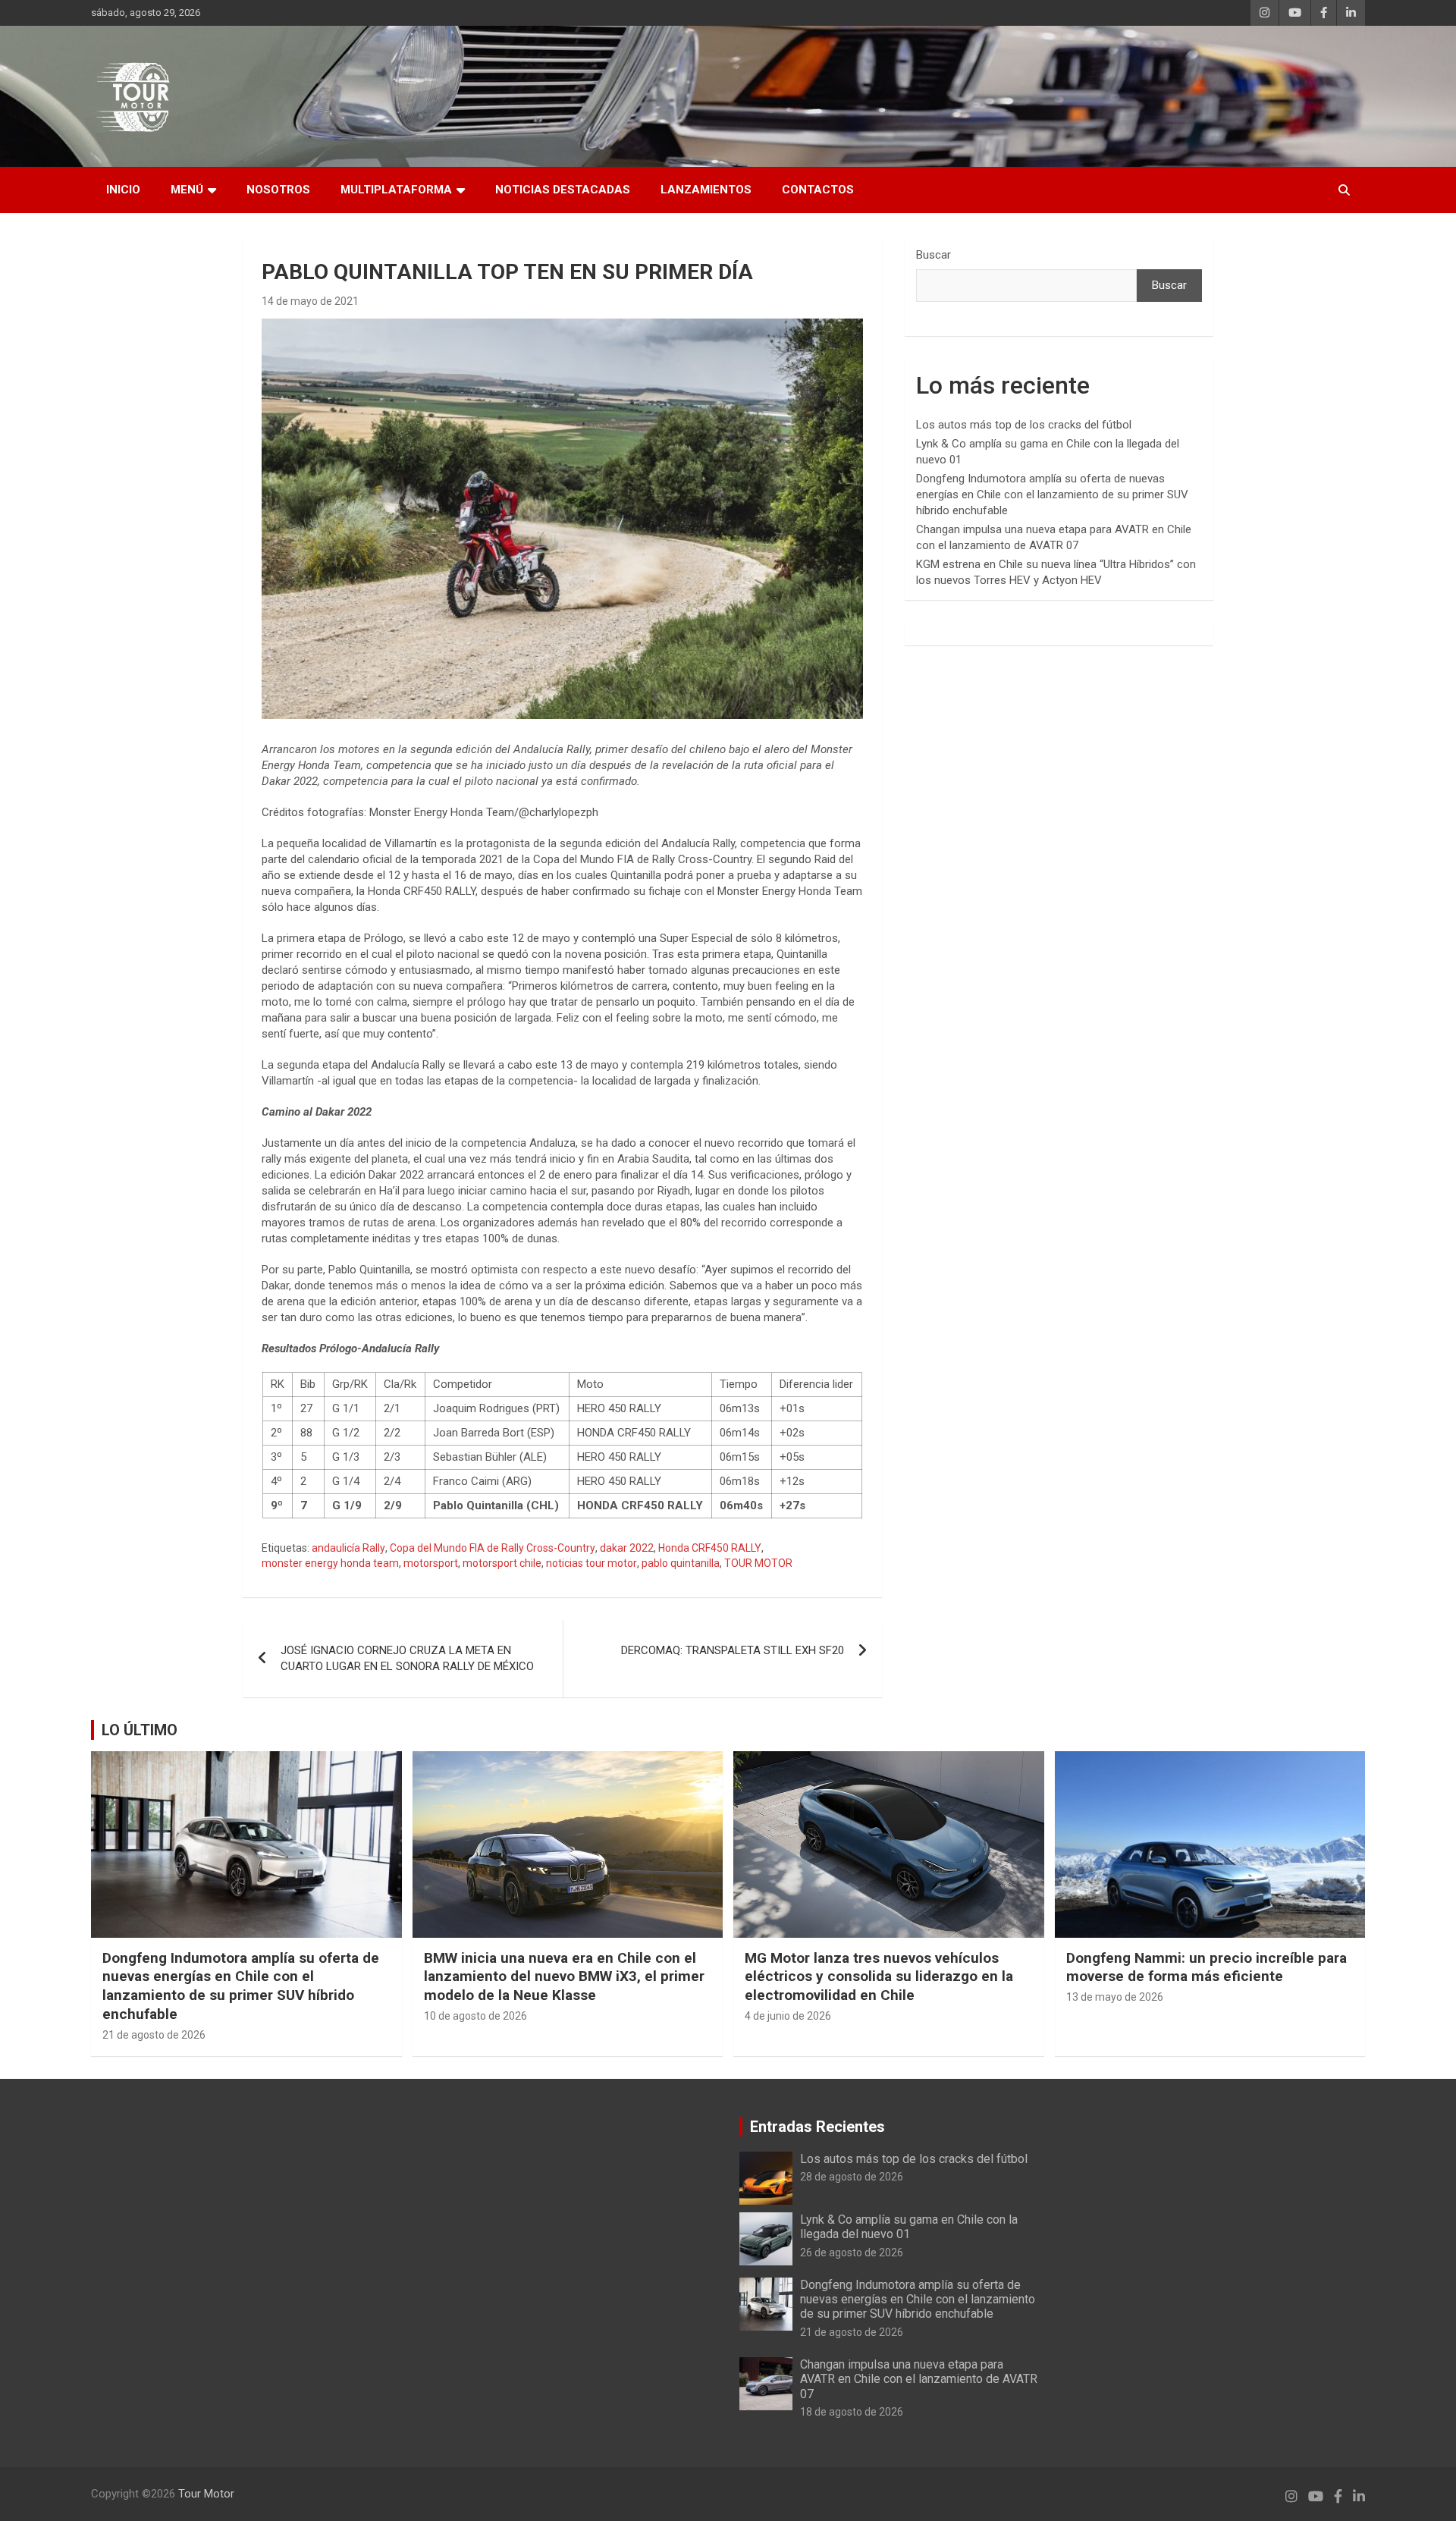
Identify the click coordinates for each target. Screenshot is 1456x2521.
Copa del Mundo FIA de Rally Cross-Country (493, 1548)
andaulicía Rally (348, 1548)
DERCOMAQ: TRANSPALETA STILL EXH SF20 (733, 1650)
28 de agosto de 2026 (852, 2177)
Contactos (818, 190)
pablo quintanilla (681, 1563)
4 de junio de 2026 (788, 2016)
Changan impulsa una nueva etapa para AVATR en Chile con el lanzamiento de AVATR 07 (919, 2379)
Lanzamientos (706, 190)
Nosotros (278, 190)
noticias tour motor (591, 1563)
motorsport (431, 1563)
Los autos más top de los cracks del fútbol (1024, 425)
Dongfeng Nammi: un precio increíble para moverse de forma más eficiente (1207, 1967)
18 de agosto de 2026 (852, 2412)
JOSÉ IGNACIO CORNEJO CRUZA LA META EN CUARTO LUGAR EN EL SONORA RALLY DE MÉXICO (407, 1658)
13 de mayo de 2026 (1115, 1997)
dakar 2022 (627, 1548)
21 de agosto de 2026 (154, 2035)
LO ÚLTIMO (140, 1730)
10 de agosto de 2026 (475, 2016)
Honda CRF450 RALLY (710, 1548)
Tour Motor (206, 2494)
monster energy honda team (330, 1563)
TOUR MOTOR (758, 1563)
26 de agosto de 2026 (852, 2253)
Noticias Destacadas (563, 190)
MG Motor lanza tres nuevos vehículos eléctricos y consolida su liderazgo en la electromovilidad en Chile (879, 1976)
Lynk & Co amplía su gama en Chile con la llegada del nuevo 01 (909, 2227)
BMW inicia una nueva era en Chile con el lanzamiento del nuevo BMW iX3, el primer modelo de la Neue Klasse (564, 1976)
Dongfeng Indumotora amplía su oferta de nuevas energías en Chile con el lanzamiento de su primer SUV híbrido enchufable (1052, 494)
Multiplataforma (396, 190)
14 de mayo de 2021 (310, 301)
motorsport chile (502, 1563)
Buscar (934, 255)
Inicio (123, 190)
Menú (187, 190)
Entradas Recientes (817, 2127)
